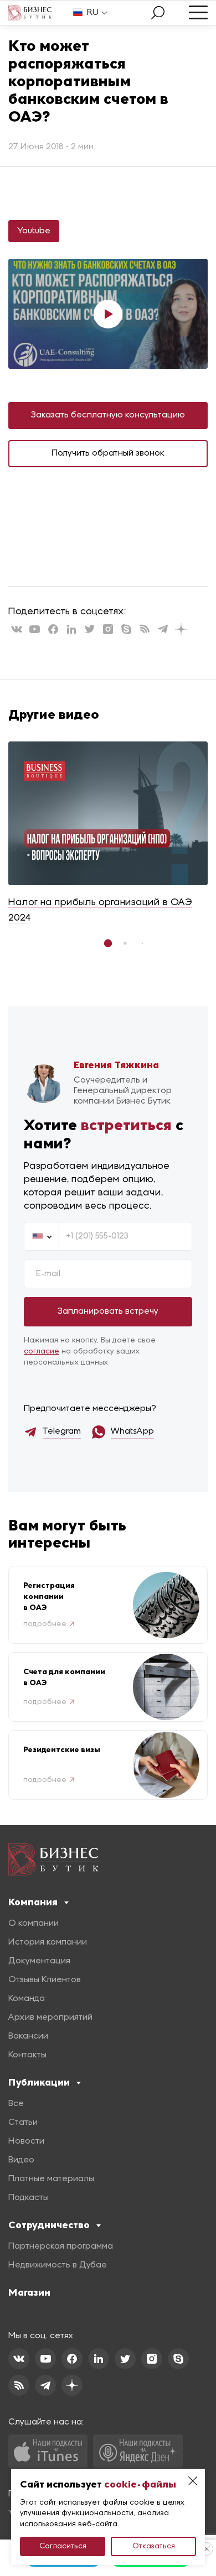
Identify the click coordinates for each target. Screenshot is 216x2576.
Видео (21, 2160)
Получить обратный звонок (108, 453)
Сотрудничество (49, 2225)
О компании (34, 1924)
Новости (26, 2141)
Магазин (29, 2292)
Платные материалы (51, 2179)
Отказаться (154, 2546)
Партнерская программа (61, 2246)
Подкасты (29, 2198)
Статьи (23, 2123)
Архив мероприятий (50, 2018)
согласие (42, 1352)
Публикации (39, 2082)
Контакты (27, 2055)
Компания (33, 1902)
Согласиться (63, 2546)
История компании (48, 1942)
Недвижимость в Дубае (58, 2265)
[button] (108, 943)
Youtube (34, 231)
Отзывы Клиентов (45, 1980)
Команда (27, 1999)
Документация (39, 1961)
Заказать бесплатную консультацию (108, 415)
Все (16, 2104)
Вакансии (28, 2036)
